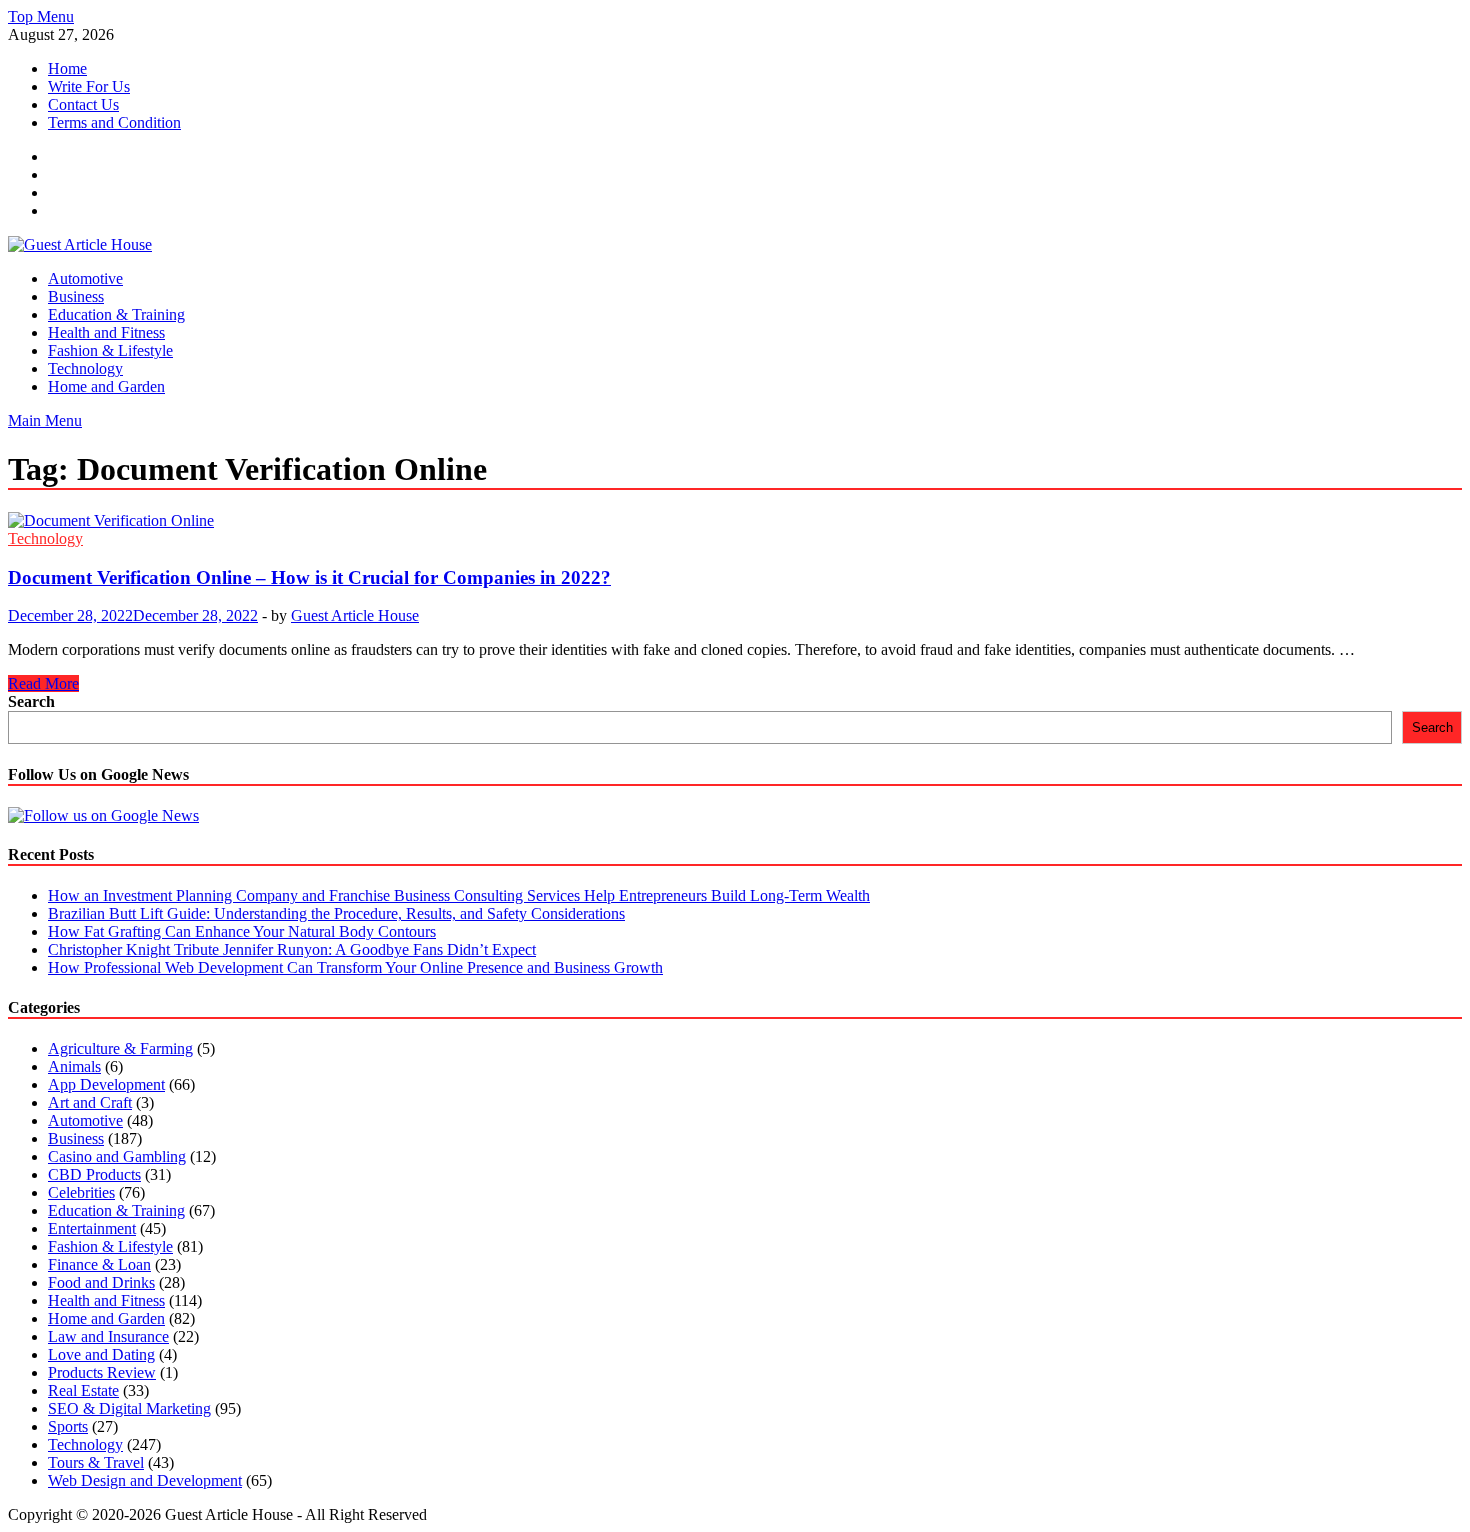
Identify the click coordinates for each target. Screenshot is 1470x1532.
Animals (74, 1066)
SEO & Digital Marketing (129, 1408)
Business (76, 296)
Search (31, 701)
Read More (43, 683)
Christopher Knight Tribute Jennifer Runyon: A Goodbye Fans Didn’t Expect (292, 949)
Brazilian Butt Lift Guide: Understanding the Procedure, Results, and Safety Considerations (336, 913)
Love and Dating (101, 1354)
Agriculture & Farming (120, 1048)
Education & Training (116, 314)
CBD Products (94, 1174)
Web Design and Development (145, 1480)
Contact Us (83, 104)
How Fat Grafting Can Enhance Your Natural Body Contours (242, 931)
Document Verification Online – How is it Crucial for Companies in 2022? (309, 577)
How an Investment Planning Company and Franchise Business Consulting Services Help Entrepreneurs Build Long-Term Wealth (459, 895)
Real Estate (83, 1390)
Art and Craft (90, 1102)
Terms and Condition (114, 122)
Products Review (102, 1372)
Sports (68, 1426)
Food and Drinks (101, 1282)
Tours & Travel (96, 1462)
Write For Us (89, 86)
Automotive (85, 278)
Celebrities (81, 1192)
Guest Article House (355, 615)
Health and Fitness (106, 332)
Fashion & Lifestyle (110, 350)
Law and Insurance (108, 1336)
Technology (85, 368)
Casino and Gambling (117, 1156)
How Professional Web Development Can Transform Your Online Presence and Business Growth (355, 967)
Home (67, 68)
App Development (106, 1084)
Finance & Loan (99, 1264)
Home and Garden (106, 386)
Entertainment (92, 1228)
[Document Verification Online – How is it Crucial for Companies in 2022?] (735, 521)
